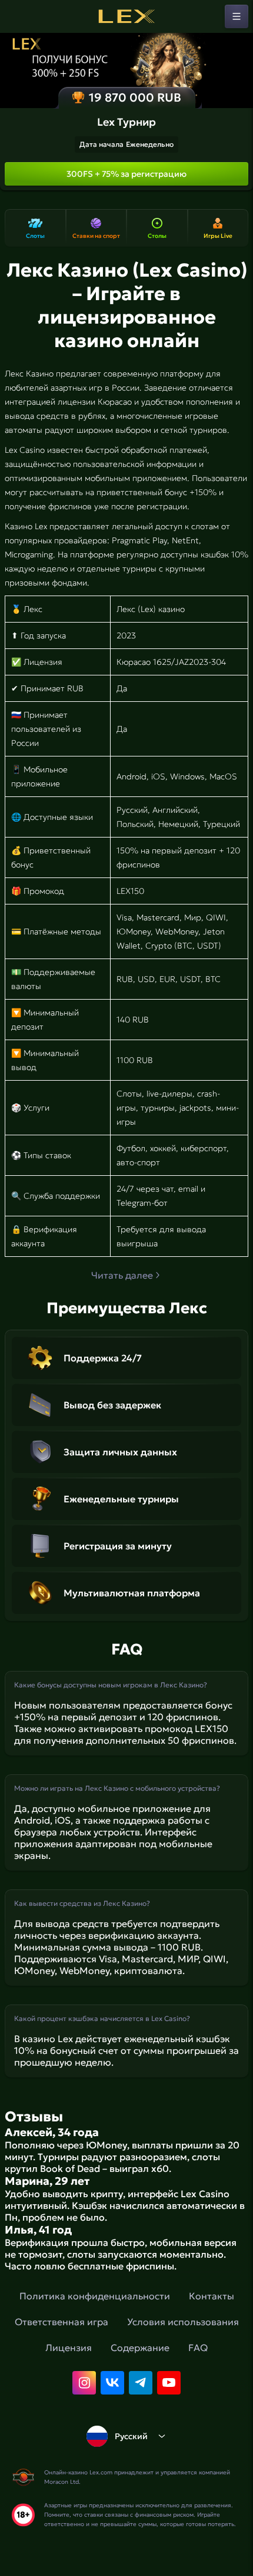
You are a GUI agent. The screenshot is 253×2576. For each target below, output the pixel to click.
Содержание (140, 2348)
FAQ (198, 2348)
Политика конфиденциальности (95, 2296)
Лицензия (69, 2348)
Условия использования (183, 2322)
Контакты (212, 2296)
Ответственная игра (61, 2322)
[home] (126, 16)
